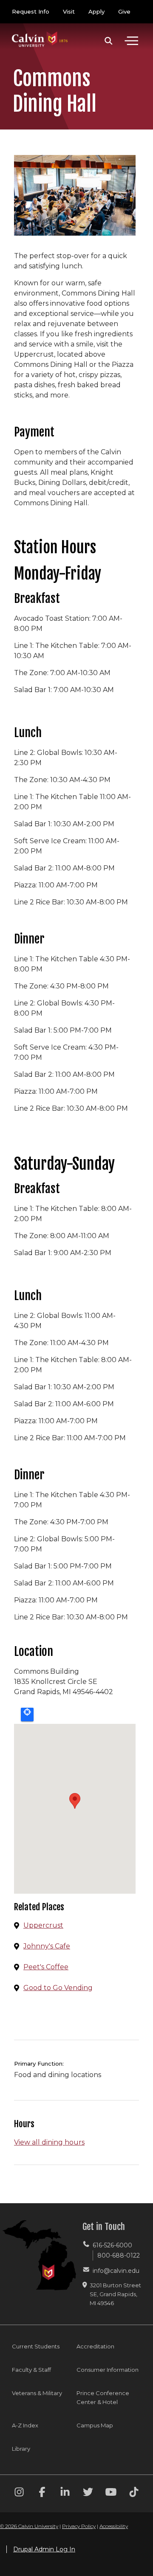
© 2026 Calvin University (29, 2526)
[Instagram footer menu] (19, 2493)
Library (21, 2449)
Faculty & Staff (31, 2370)
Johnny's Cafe (47, 1946)
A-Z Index (25, 2425)
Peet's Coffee (46, 1967)
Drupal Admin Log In (44, 2549)
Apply (96, 11)
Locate (27, 1715)
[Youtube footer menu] (111, 2493)
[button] (109, 41)
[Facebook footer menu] (42, 2493)
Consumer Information (108, 2370)
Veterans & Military (37, 2393)
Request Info (31, 11)
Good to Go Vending (58, 1988)
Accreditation (95, 2346)
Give (124, 11)
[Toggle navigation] (131, 41)
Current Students (36, 2346)
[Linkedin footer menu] (65, 2493)
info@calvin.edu (116, 2271)
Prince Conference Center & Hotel (103, 2397)
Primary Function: (39, 2064)
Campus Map (95, 2425)
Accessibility (114, 2526)
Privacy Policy (79, 2526)
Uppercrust (43, 1925)
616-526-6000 (112, 2245)
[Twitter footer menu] (88, 2493)
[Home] (40, 31)
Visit (69, 11)
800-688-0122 (119, 2255)
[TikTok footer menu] (134, 2493)
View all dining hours (49, 2142)
